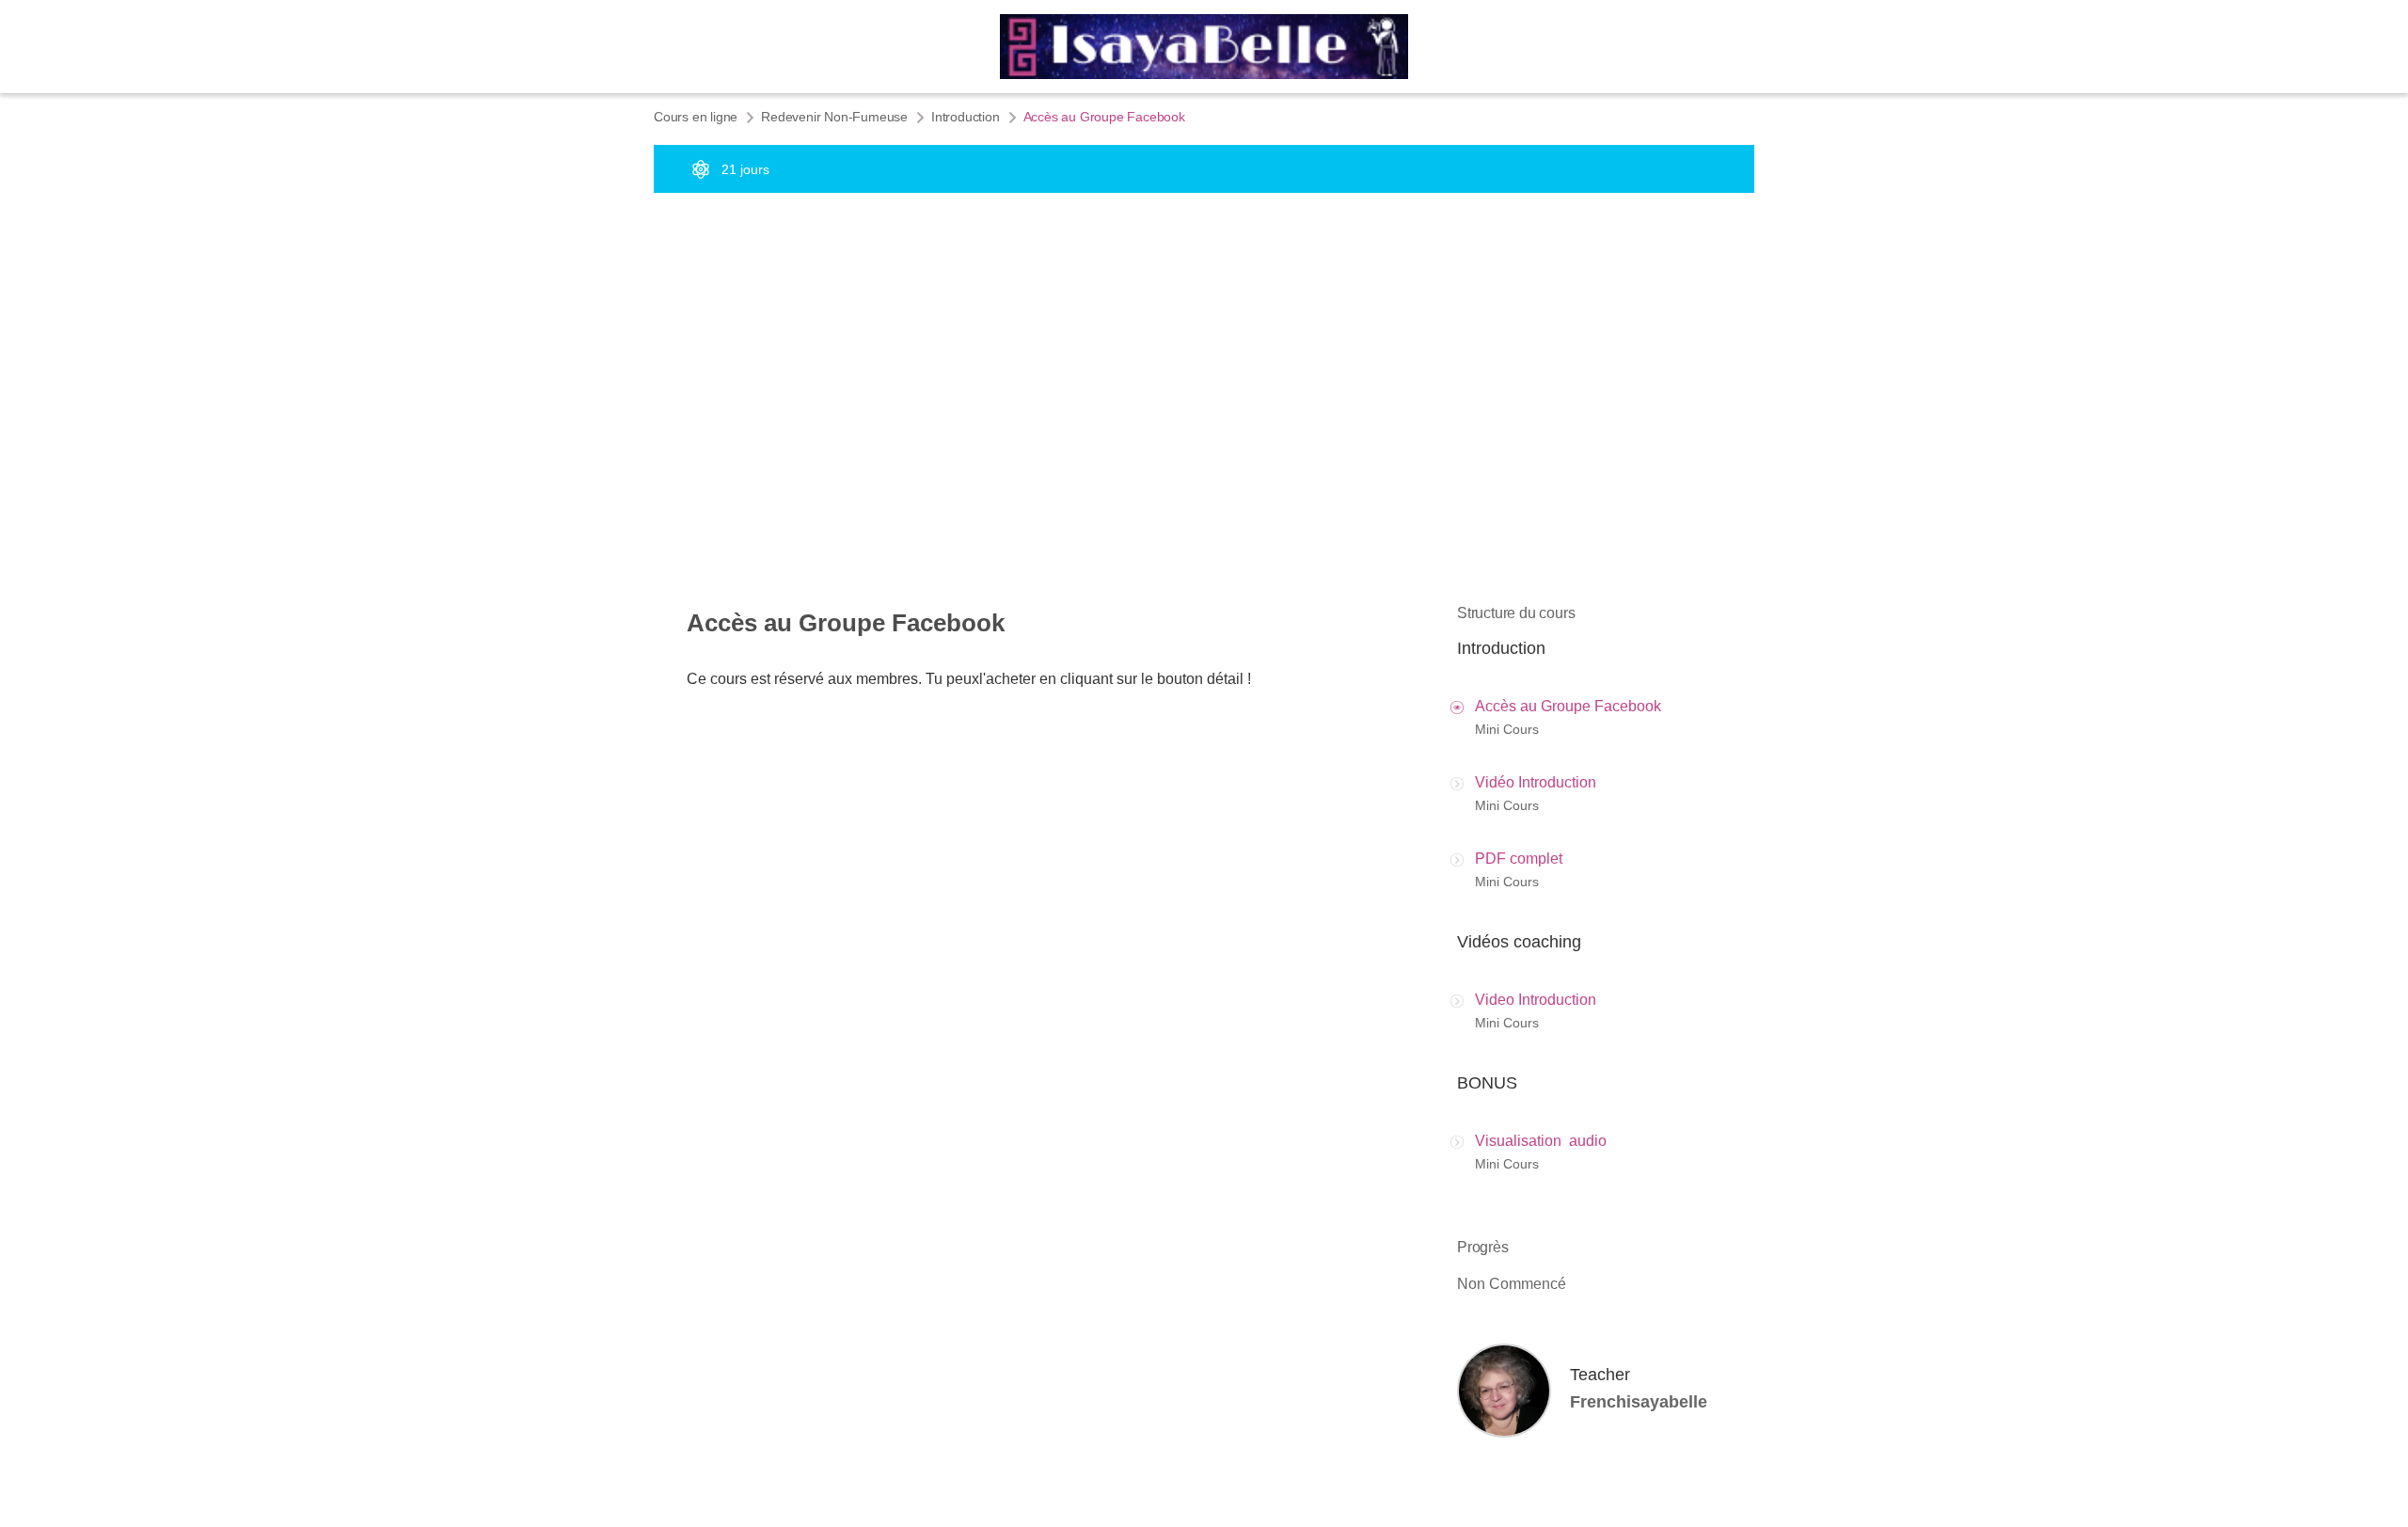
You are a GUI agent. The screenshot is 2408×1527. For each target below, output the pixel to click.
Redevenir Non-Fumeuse (834, 117)
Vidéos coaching (1519, 942)
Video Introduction (1536, 1000)
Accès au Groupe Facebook (1568, 706)
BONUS (1487, 1083)
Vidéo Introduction (1536, 782)
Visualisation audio (1541, 1141)
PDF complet (1519, 859)
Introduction (966, 117)
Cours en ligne (696, 117)
